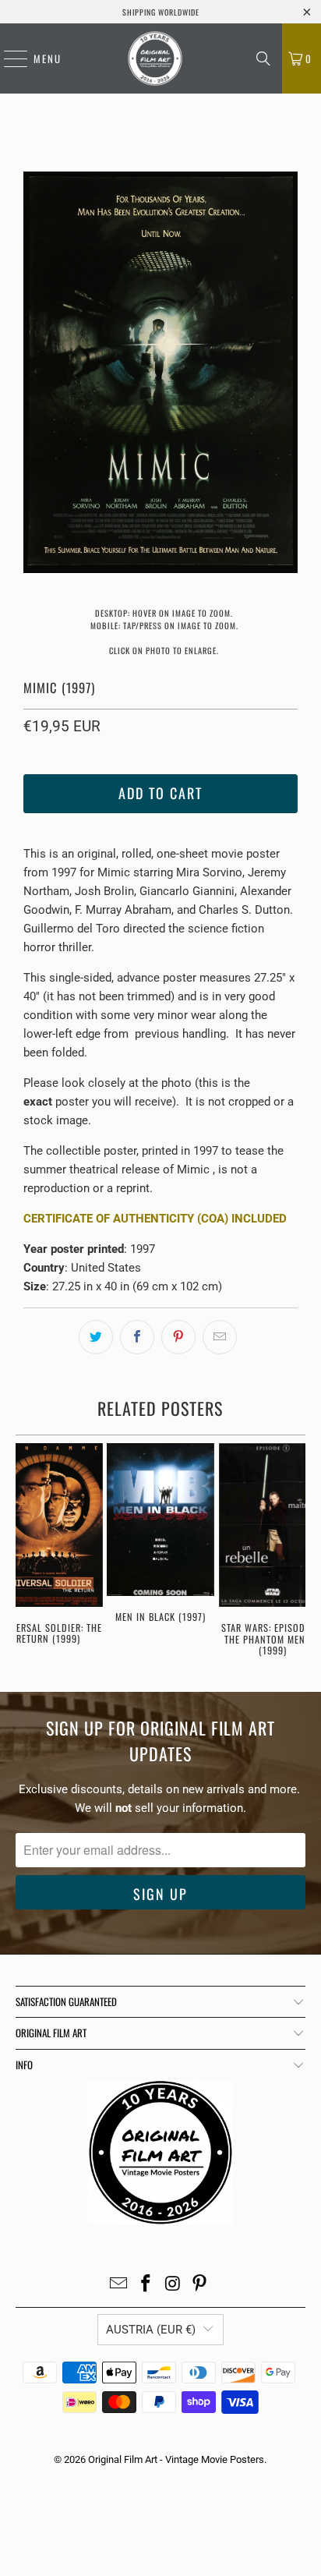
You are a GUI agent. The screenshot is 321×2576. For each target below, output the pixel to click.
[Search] (263, 58)
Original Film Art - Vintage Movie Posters (176, 2459)
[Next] (286, 375)
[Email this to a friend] (220, 1337)
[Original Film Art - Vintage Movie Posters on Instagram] (173, 2285)
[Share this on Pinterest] (178, 1337)
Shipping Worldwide (161, 12)
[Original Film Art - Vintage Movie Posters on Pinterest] (200, 2285)
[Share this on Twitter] (96, 1337)
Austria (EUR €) (151, 2330)
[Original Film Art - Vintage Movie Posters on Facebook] (146, 2285)
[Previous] (35, 375)
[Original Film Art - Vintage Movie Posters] (155, 58)
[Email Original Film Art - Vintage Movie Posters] (119, 2285)
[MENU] (8, 58)
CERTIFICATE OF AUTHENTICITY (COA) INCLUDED (155, 1219)
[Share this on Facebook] (137, 1337)
